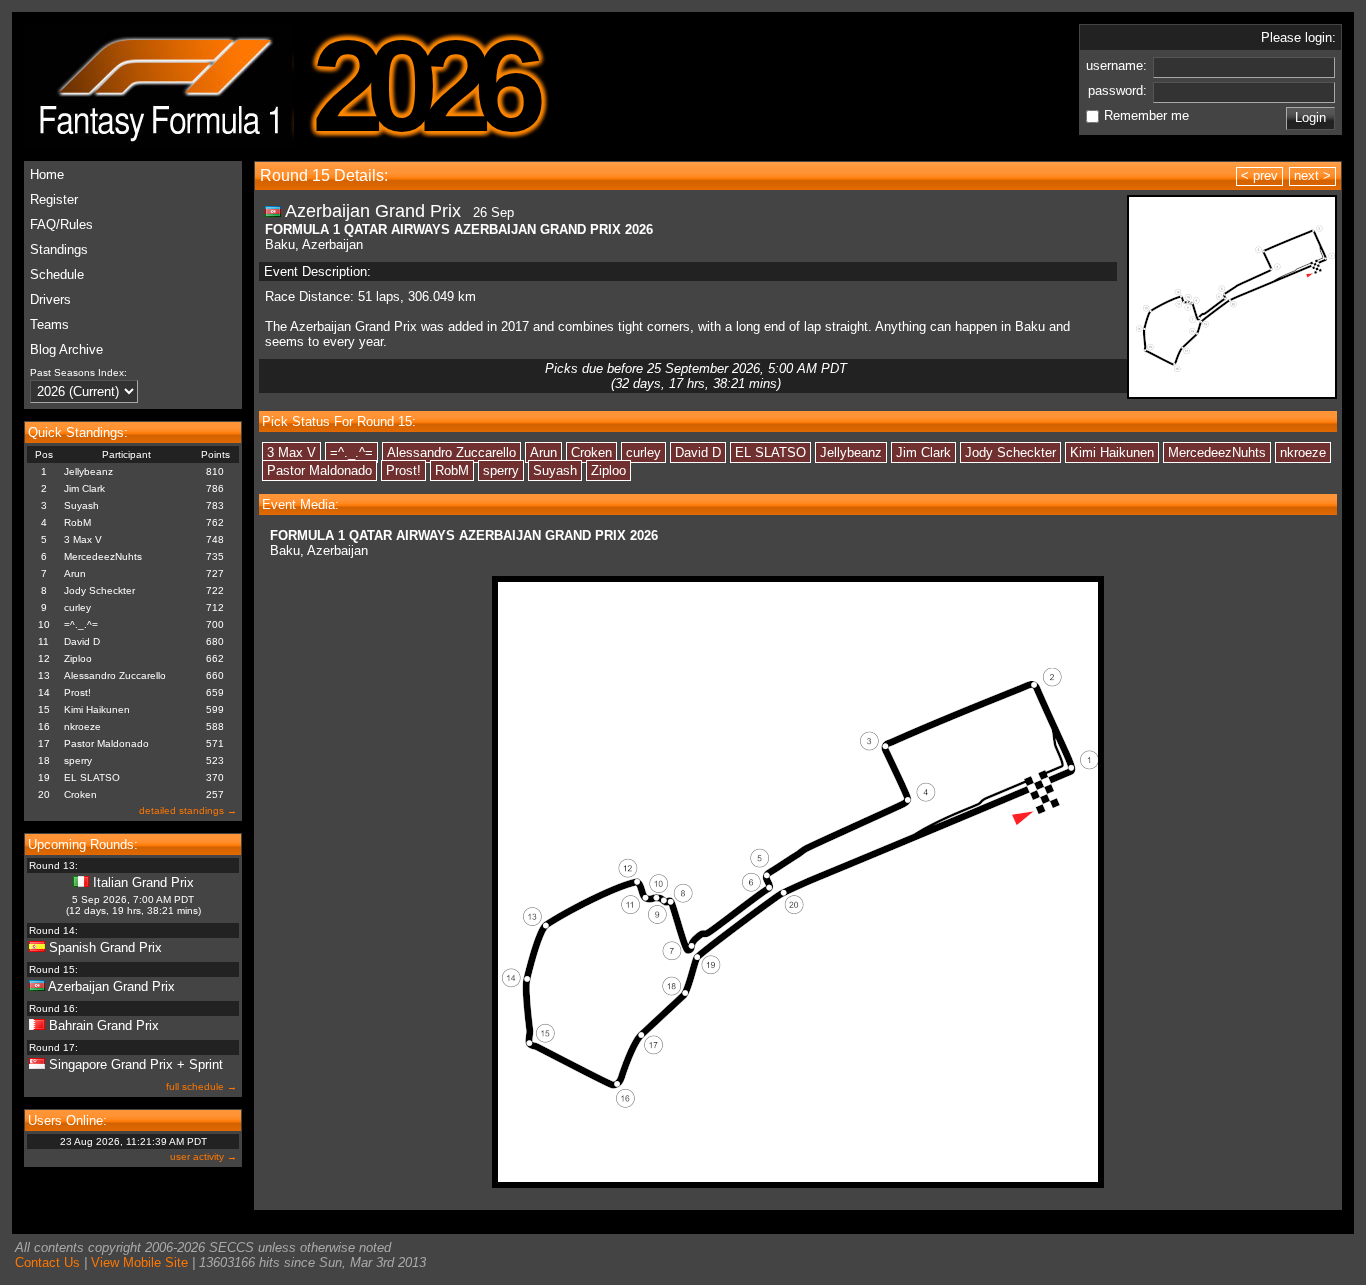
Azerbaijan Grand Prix (111, 986)
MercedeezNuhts (103, 556)
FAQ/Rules (61, 224)
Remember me (1146, 115)
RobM (77, 522)
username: (1118, 65)
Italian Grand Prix (143, 882)
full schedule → (201, 1086)
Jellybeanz (88, 471)
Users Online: (67, 1120)
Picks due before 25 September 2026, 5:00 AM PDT (696, 376)
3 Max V (83, 539)
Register (54, 199)
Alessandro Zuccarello (115, 675)
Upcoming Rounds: (83, 844)
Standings (59, 249)
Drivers (50, 299)
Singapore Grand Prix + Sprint (136, 1064)
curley (77, 607)
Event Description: (317, 271)
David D (82, 641)
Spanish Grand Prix (105, 947)
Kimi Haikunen (97, 709)
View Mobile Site (139, 1262)
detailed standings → (188, 810)
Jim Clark (84, 488)
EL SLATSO (92, 777)
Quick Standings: (78, 432)
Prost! (77, 692)
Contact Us (47, 1262)
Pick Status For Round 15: (339, 421)
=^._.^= (81, 624)
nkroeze (82, 726)
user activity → (203, 1156)
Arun (75, 573)
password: (1119, 90)
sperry (78, 760)
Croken (80, 794)
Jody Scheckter (99, 590)
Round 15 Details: (324, 175)
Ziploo (78, 658)
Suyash (81, 505)
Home (47, 174)
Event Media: (300, 504)
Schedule (57, 274)
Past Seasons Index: (78, 372)
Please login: (1298, 37)
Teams (49, 324)
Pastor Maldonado (106, 743)
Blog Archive (66, 349)
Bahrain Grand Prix (104, 1025)
